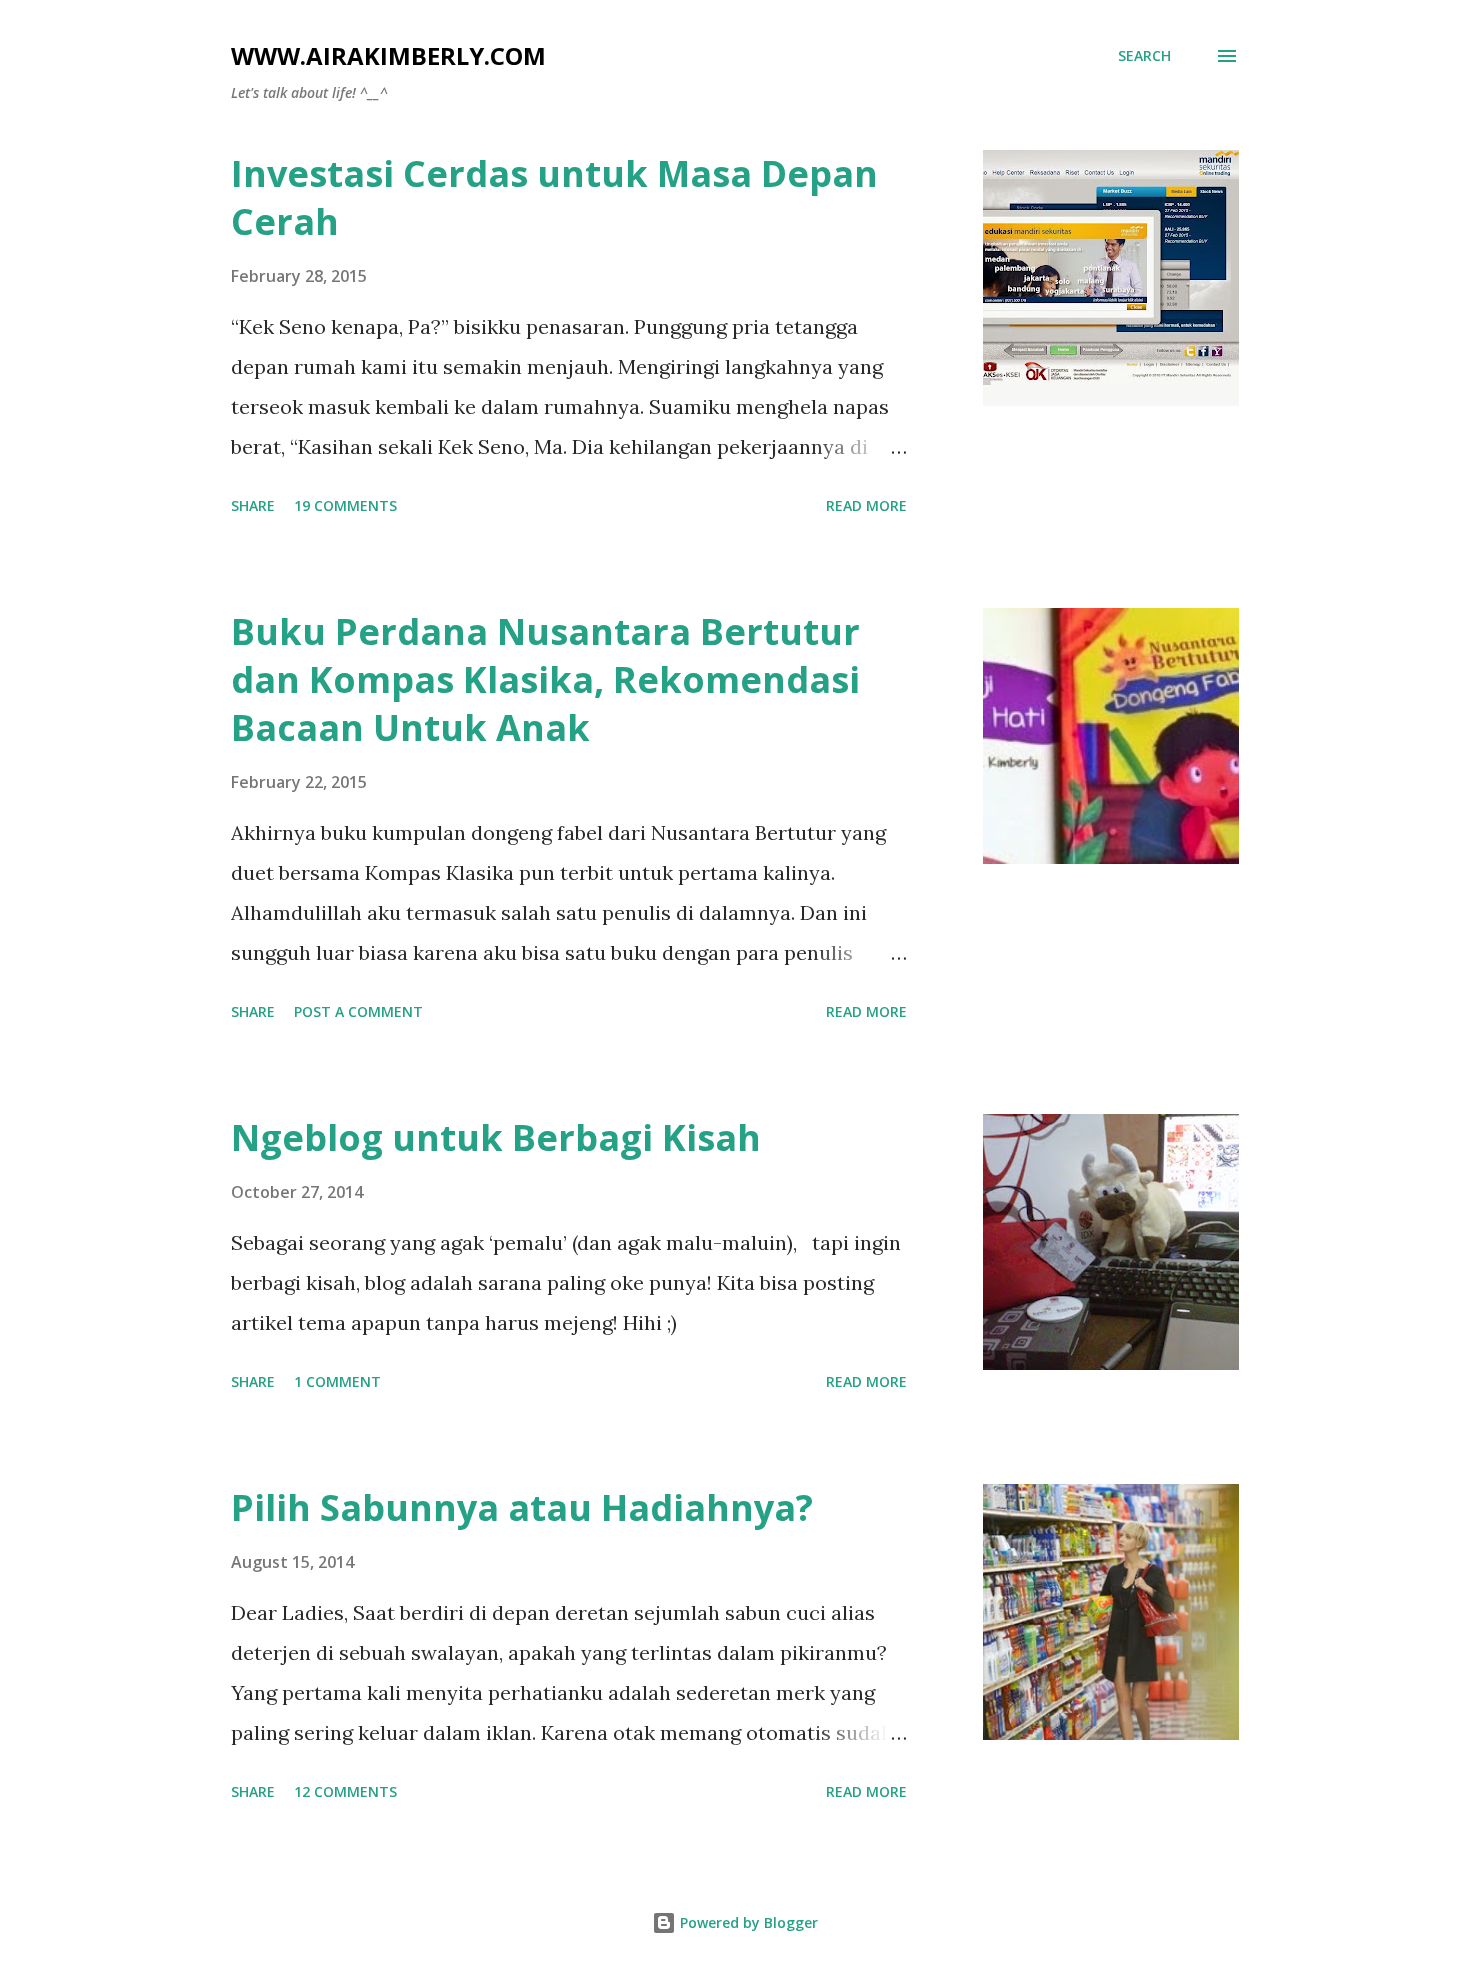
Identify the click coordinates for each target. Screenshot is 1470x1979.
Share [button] (253, 505)
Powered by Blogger (747, 1922)
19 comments (345, 505)
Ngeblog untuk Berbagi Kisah (496, 1137)
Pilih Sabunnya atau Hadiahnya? (522, 1507)
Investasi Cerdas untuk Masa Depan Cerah (554, 197)
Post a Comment (358, 1011)
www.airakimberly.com (388, 55)
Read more (866, 505)
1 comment (337, 1381)
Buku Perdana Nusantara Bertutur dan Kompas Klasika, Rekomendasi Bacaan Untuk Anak (545, 679)
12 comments (345, 1791)
